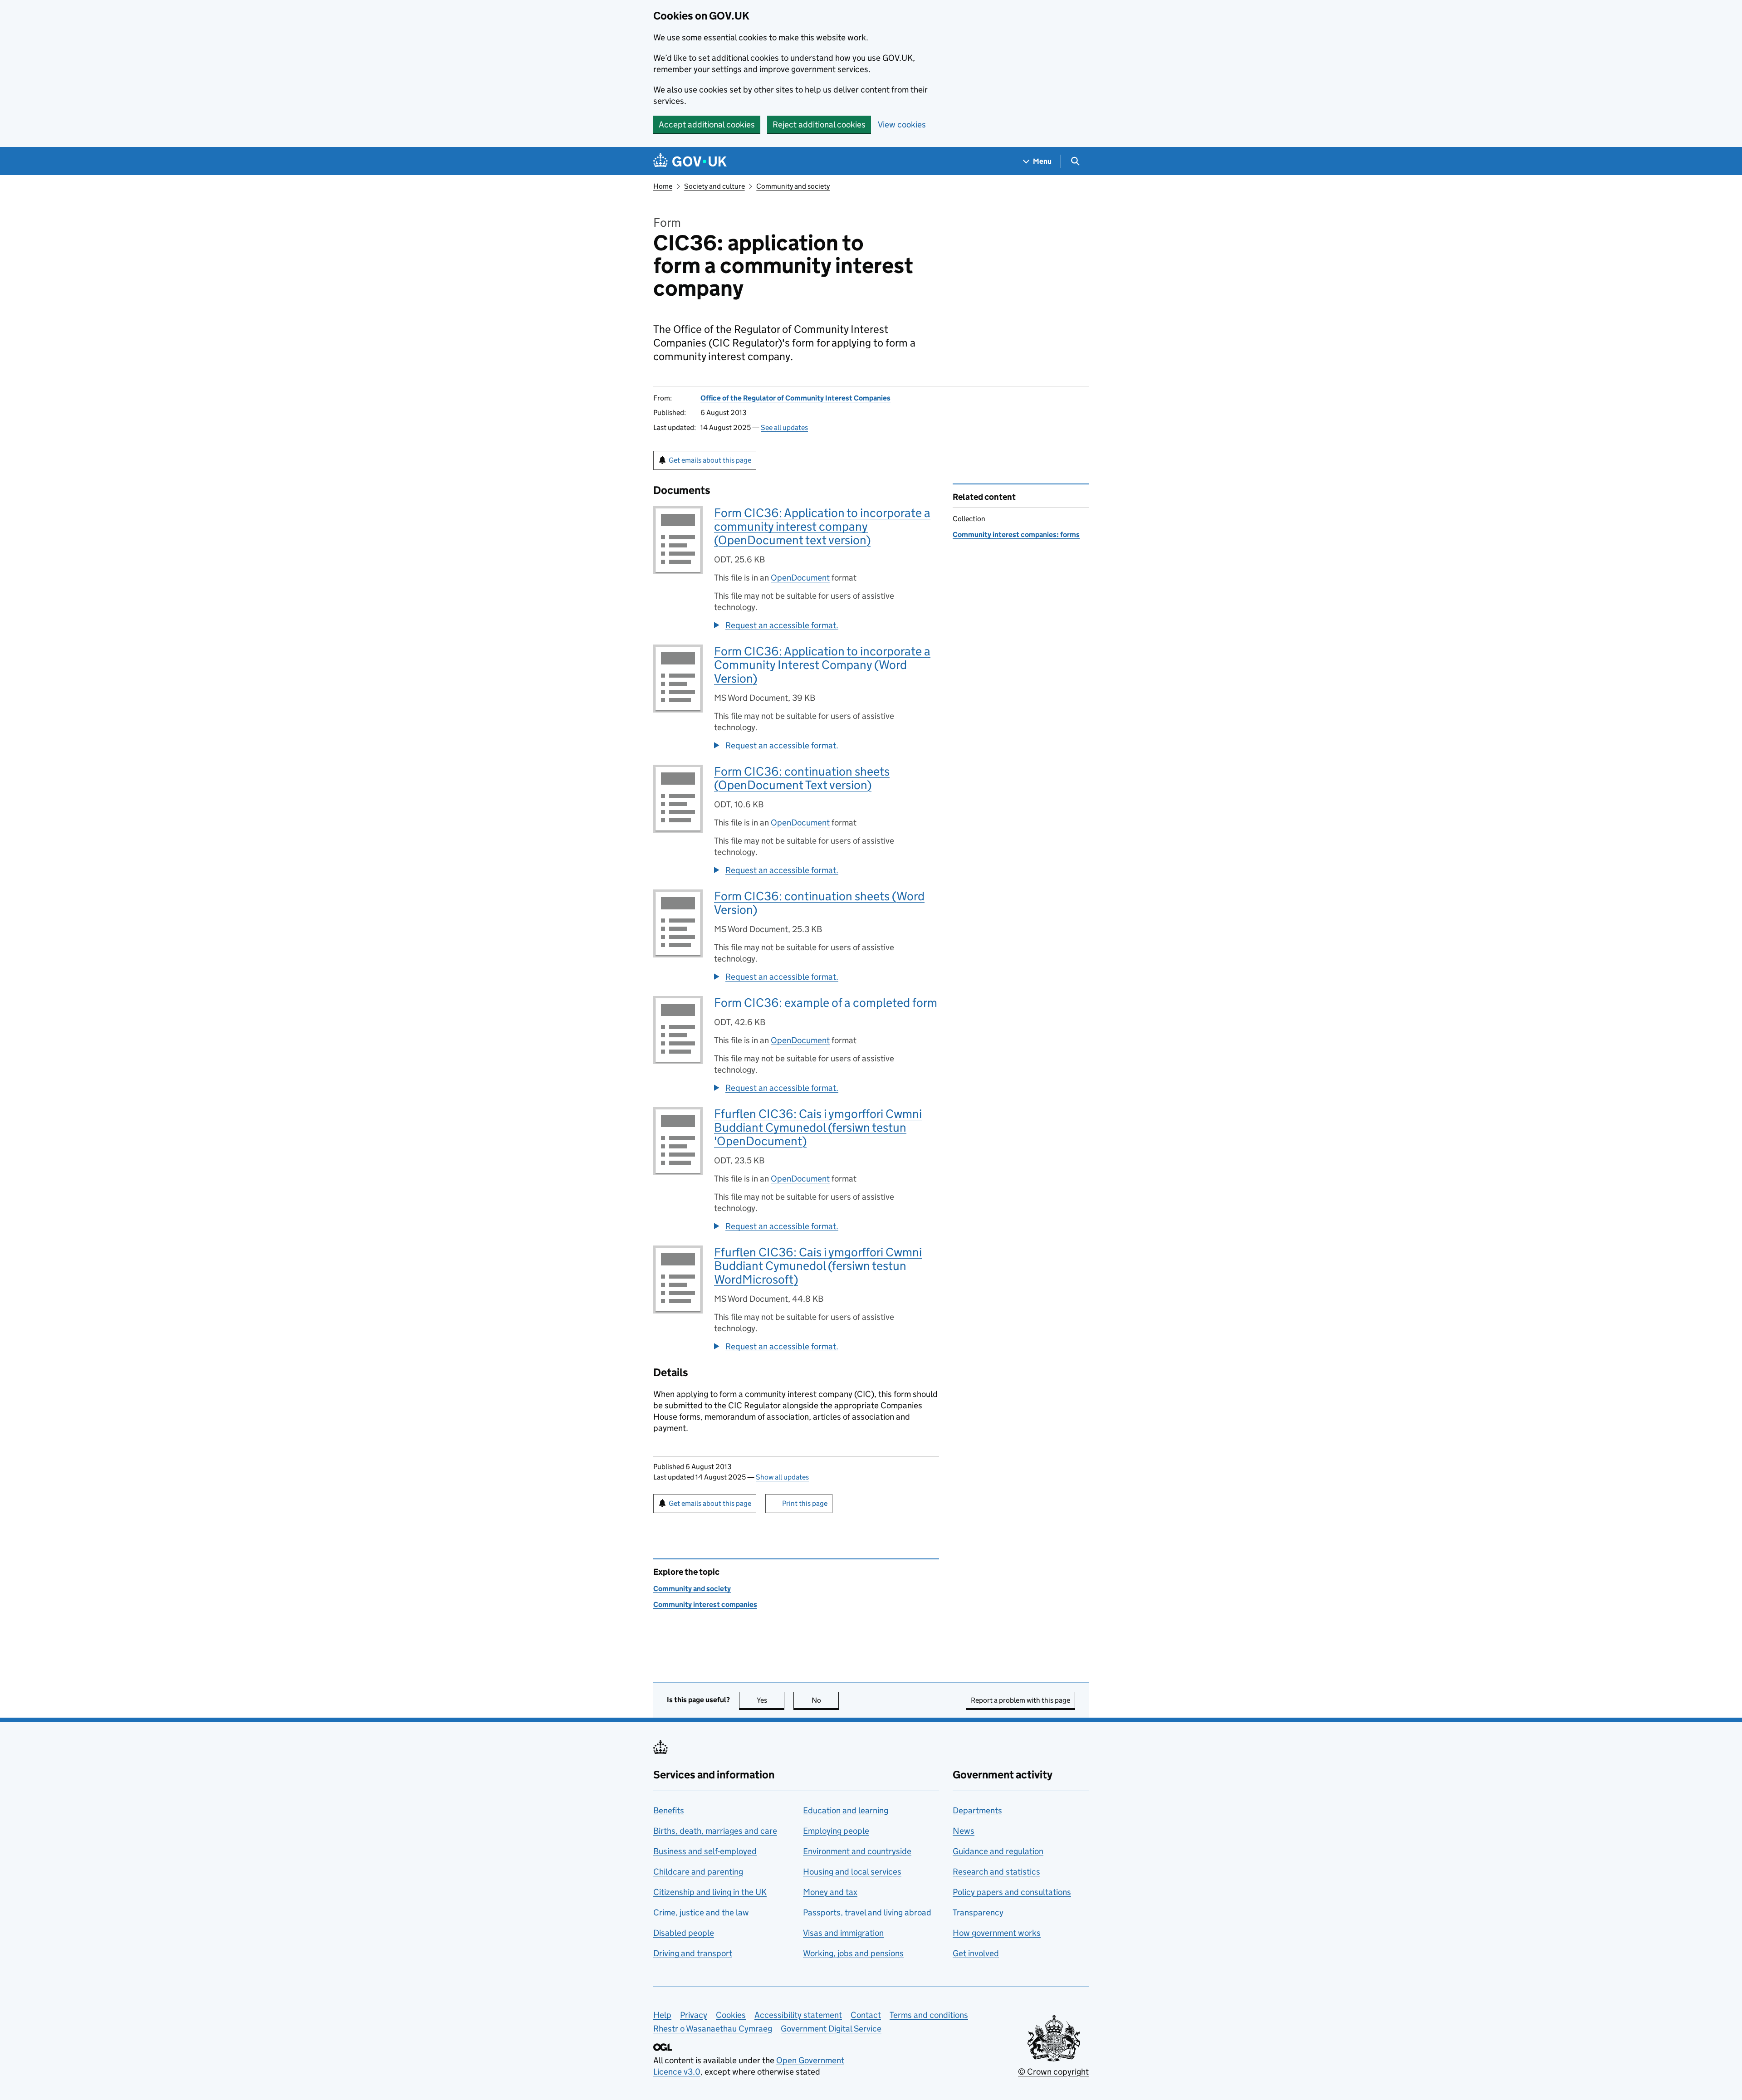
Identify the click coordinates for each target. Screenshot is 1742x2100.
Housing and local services (852, 1872)
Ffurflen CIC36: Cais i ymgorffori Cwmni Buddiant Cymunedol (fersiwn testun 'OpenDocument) (818, 1127)
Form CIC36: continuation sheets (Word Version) (819, 903)
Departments (977, 1810)
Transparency (978, 1912)
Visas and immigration (843, 1933)
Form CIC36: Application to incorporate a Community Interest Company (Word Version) (822, 665)
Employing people (836, 1831)
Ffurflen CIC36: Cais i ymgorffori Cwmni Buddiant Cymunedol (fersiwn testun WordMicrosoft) (818, 1266)
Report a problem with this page (1020, 1700)
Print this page (805, 1503)
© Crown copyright (1053, 2072)
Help (662, 2015)
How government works (997, 1933)
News (964, 1831)
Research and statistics (996, 1872)
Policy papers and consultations (1012, 1892)
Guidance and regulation (998, 1851)
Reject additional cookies (819, 125)
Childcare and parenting (698, 1872)
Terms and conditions (929, 2015)
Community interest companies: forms (1016, 535)
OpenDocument (800, 578)
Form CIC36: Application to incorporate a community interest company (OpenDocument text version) (822, 526)
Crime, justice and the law (701, 1912)
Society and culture (714, 186)
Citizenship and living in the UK (710, 1892)
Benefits (669, 1810)
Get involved (976, 1953)
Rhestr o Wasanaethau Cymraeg (713, 2029)
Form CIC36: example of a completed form (826, 1003)
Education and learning (846, 1810)
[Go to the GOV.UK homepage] (690, 161)
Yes (771, 1700)
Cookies (731, 2015)
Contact (866, 2015)
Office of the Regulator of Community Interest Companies (795, 398)
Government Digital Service (831, 2029)
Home (663, 186)
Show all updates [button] (782, 1477)
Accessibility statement (798, 2015)
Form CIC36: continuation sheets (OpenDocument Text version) (802, 778)
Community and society (793, 186)
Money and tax (830, 1892)
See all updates (784, 427)
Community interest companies (705, 1604)
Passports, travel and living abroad (867, 1912)
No (825, 1700)
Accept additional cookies (707, 125)
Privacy (694, 2015)
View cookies (902, 125)
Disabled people (684, 1933)
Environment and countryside (857, 1851)
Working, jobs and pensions (853, 1953)
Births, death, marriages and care (715, 1831)
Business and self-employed (705, 1851)
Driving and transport (693, 1953)
